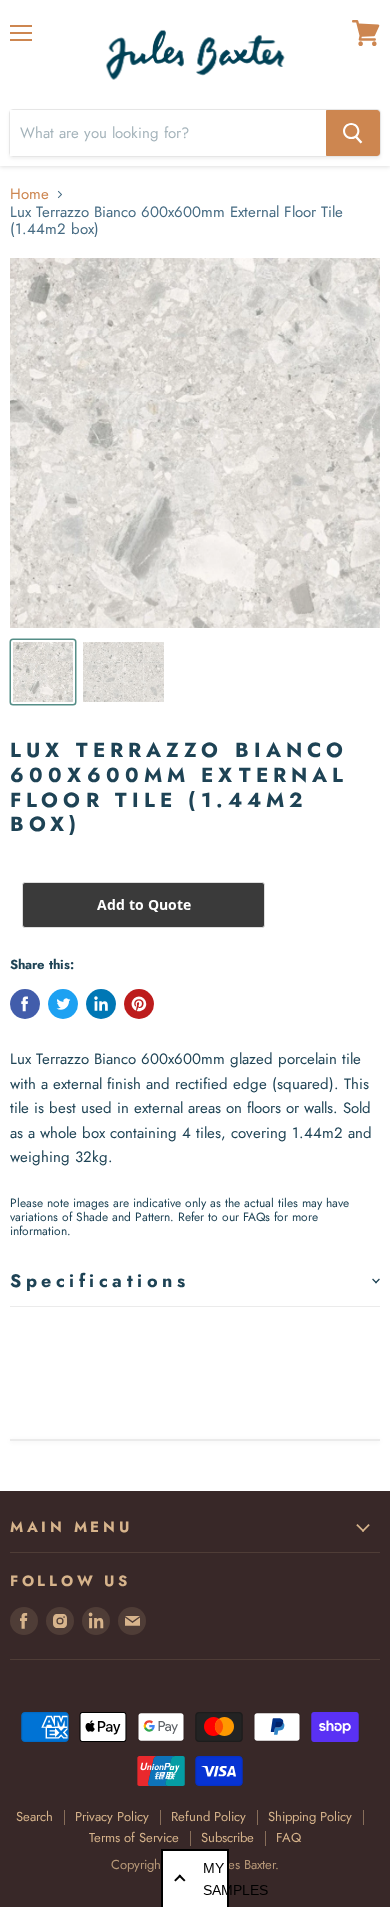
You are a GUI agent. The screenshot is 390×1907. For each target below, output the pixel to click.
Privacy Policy (112, 1816)
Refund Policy (208, 1816)
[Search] (353, 133)
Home (29, 194)
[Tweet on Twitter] (63, 1004)
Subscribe (227, 1837)
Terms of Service (134, 1837)
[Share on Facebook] (25, 1004)
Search (34, 1816)
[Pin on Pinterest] (139, 1004)
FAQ (288, 1837)
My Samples (216, 1879)
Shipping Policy (310, 1816)
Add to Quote (144, 904)
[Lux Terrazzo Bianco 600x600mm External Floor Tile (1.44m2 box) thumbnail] (43, 672)
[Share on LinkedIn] (101, 1004)
